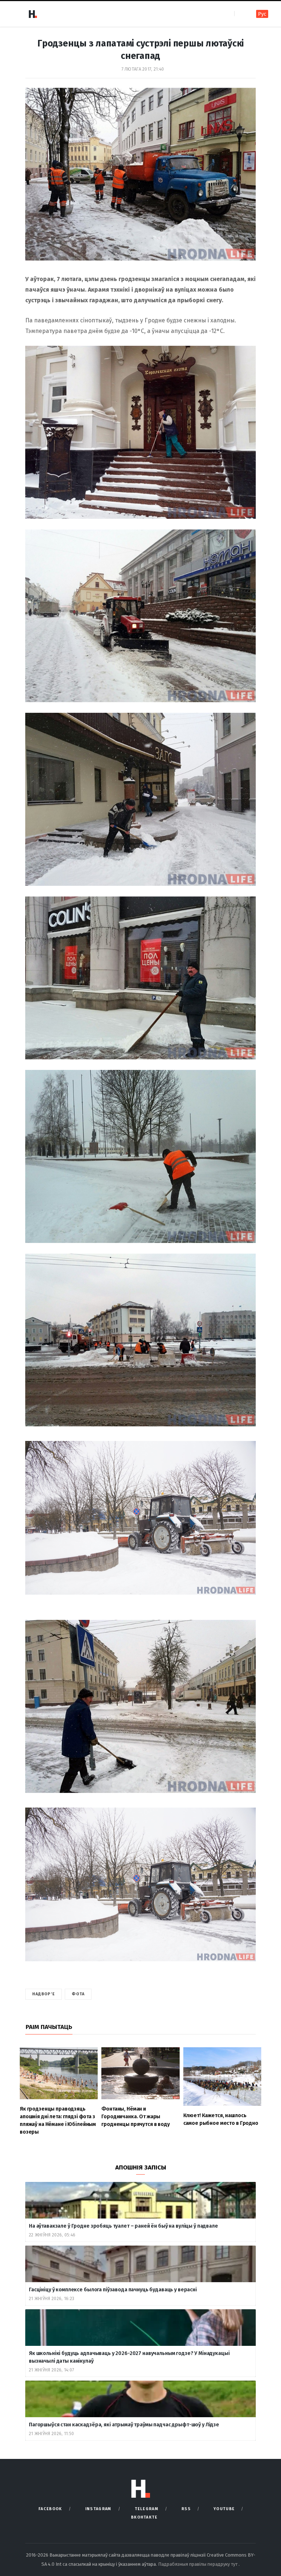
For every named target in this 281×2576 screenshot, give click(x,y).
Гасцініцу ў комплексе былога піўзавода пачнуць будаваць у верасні (113, 2290)
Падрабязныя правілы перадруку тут (198, 2564)
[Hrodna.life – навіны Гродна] (33, 14)
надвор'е (44, 1994)
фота (78, 1994)
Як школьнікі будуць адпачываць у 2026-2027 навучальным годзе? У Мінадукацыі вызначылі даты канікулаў (129, 2357)
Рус (262, 14)
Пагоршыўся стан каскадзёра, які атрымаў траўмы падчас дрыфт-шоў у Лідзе (124, 2425)
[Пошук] (241, 14)
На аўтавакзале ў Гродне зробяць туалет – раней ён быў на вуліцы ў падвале (123, 2226)
